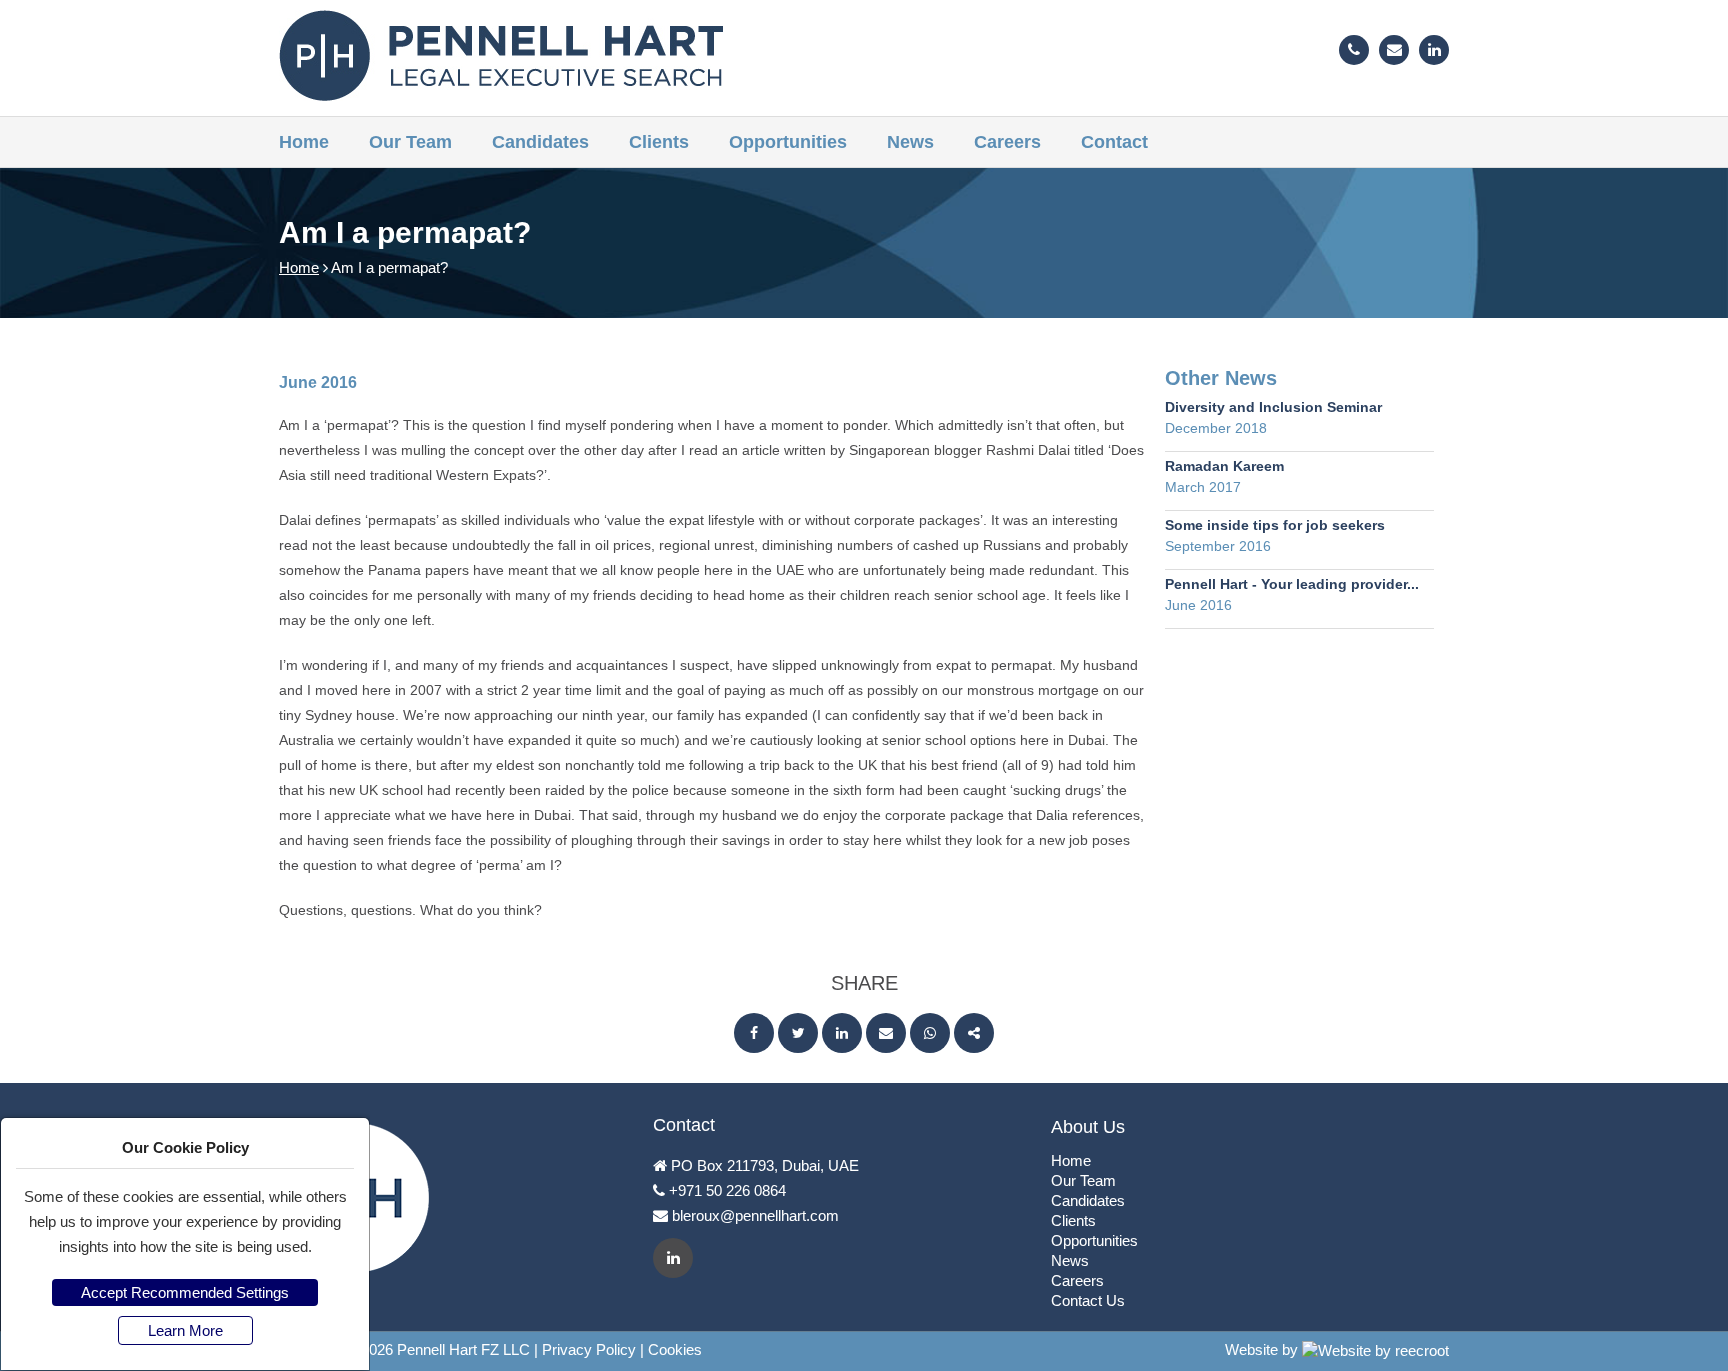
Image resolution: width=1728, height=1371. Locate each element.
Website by (1263, 1349)
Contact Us (1088, 1300)
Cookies (675, 1349)
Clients (659, 142)
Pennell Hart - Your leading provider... (1292, 584)
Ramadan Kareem (1224, 466)
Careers (1007, 142)
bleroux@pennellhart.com (755, 1215)
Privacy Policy (589, 1349)
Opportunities (788, 142)
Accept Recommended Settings (185, 1292)
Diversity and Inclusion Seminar (1273, 407)
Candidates (540, 142)
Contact (1114, 142)
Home (304, 142)
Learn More (185, 1330)
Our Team (410, 142)
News (910, 142)
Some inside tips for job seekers (1275, 525)
